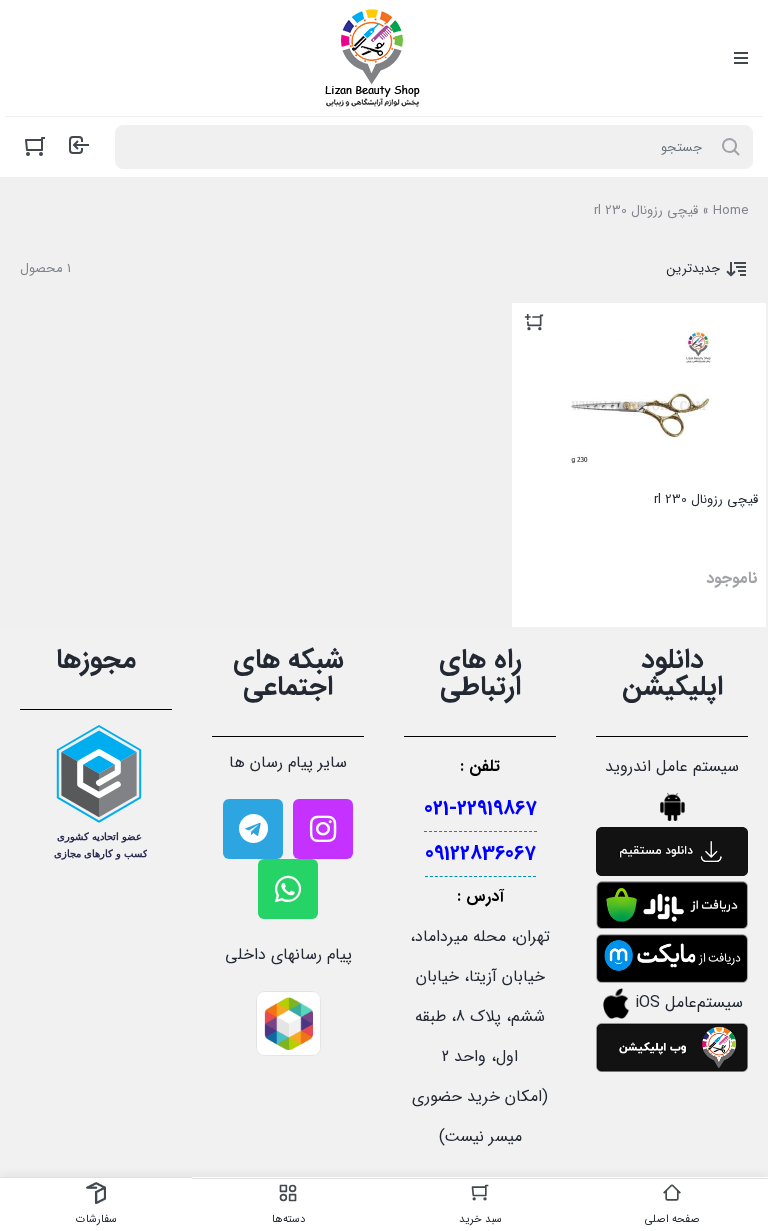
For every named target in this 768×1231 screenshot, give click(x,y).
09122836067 (480, 853)
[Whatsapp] (288, 889)
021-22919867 (480, 808)
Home (730, 210)
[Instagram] (323, 829)
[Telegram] (253, 829)
